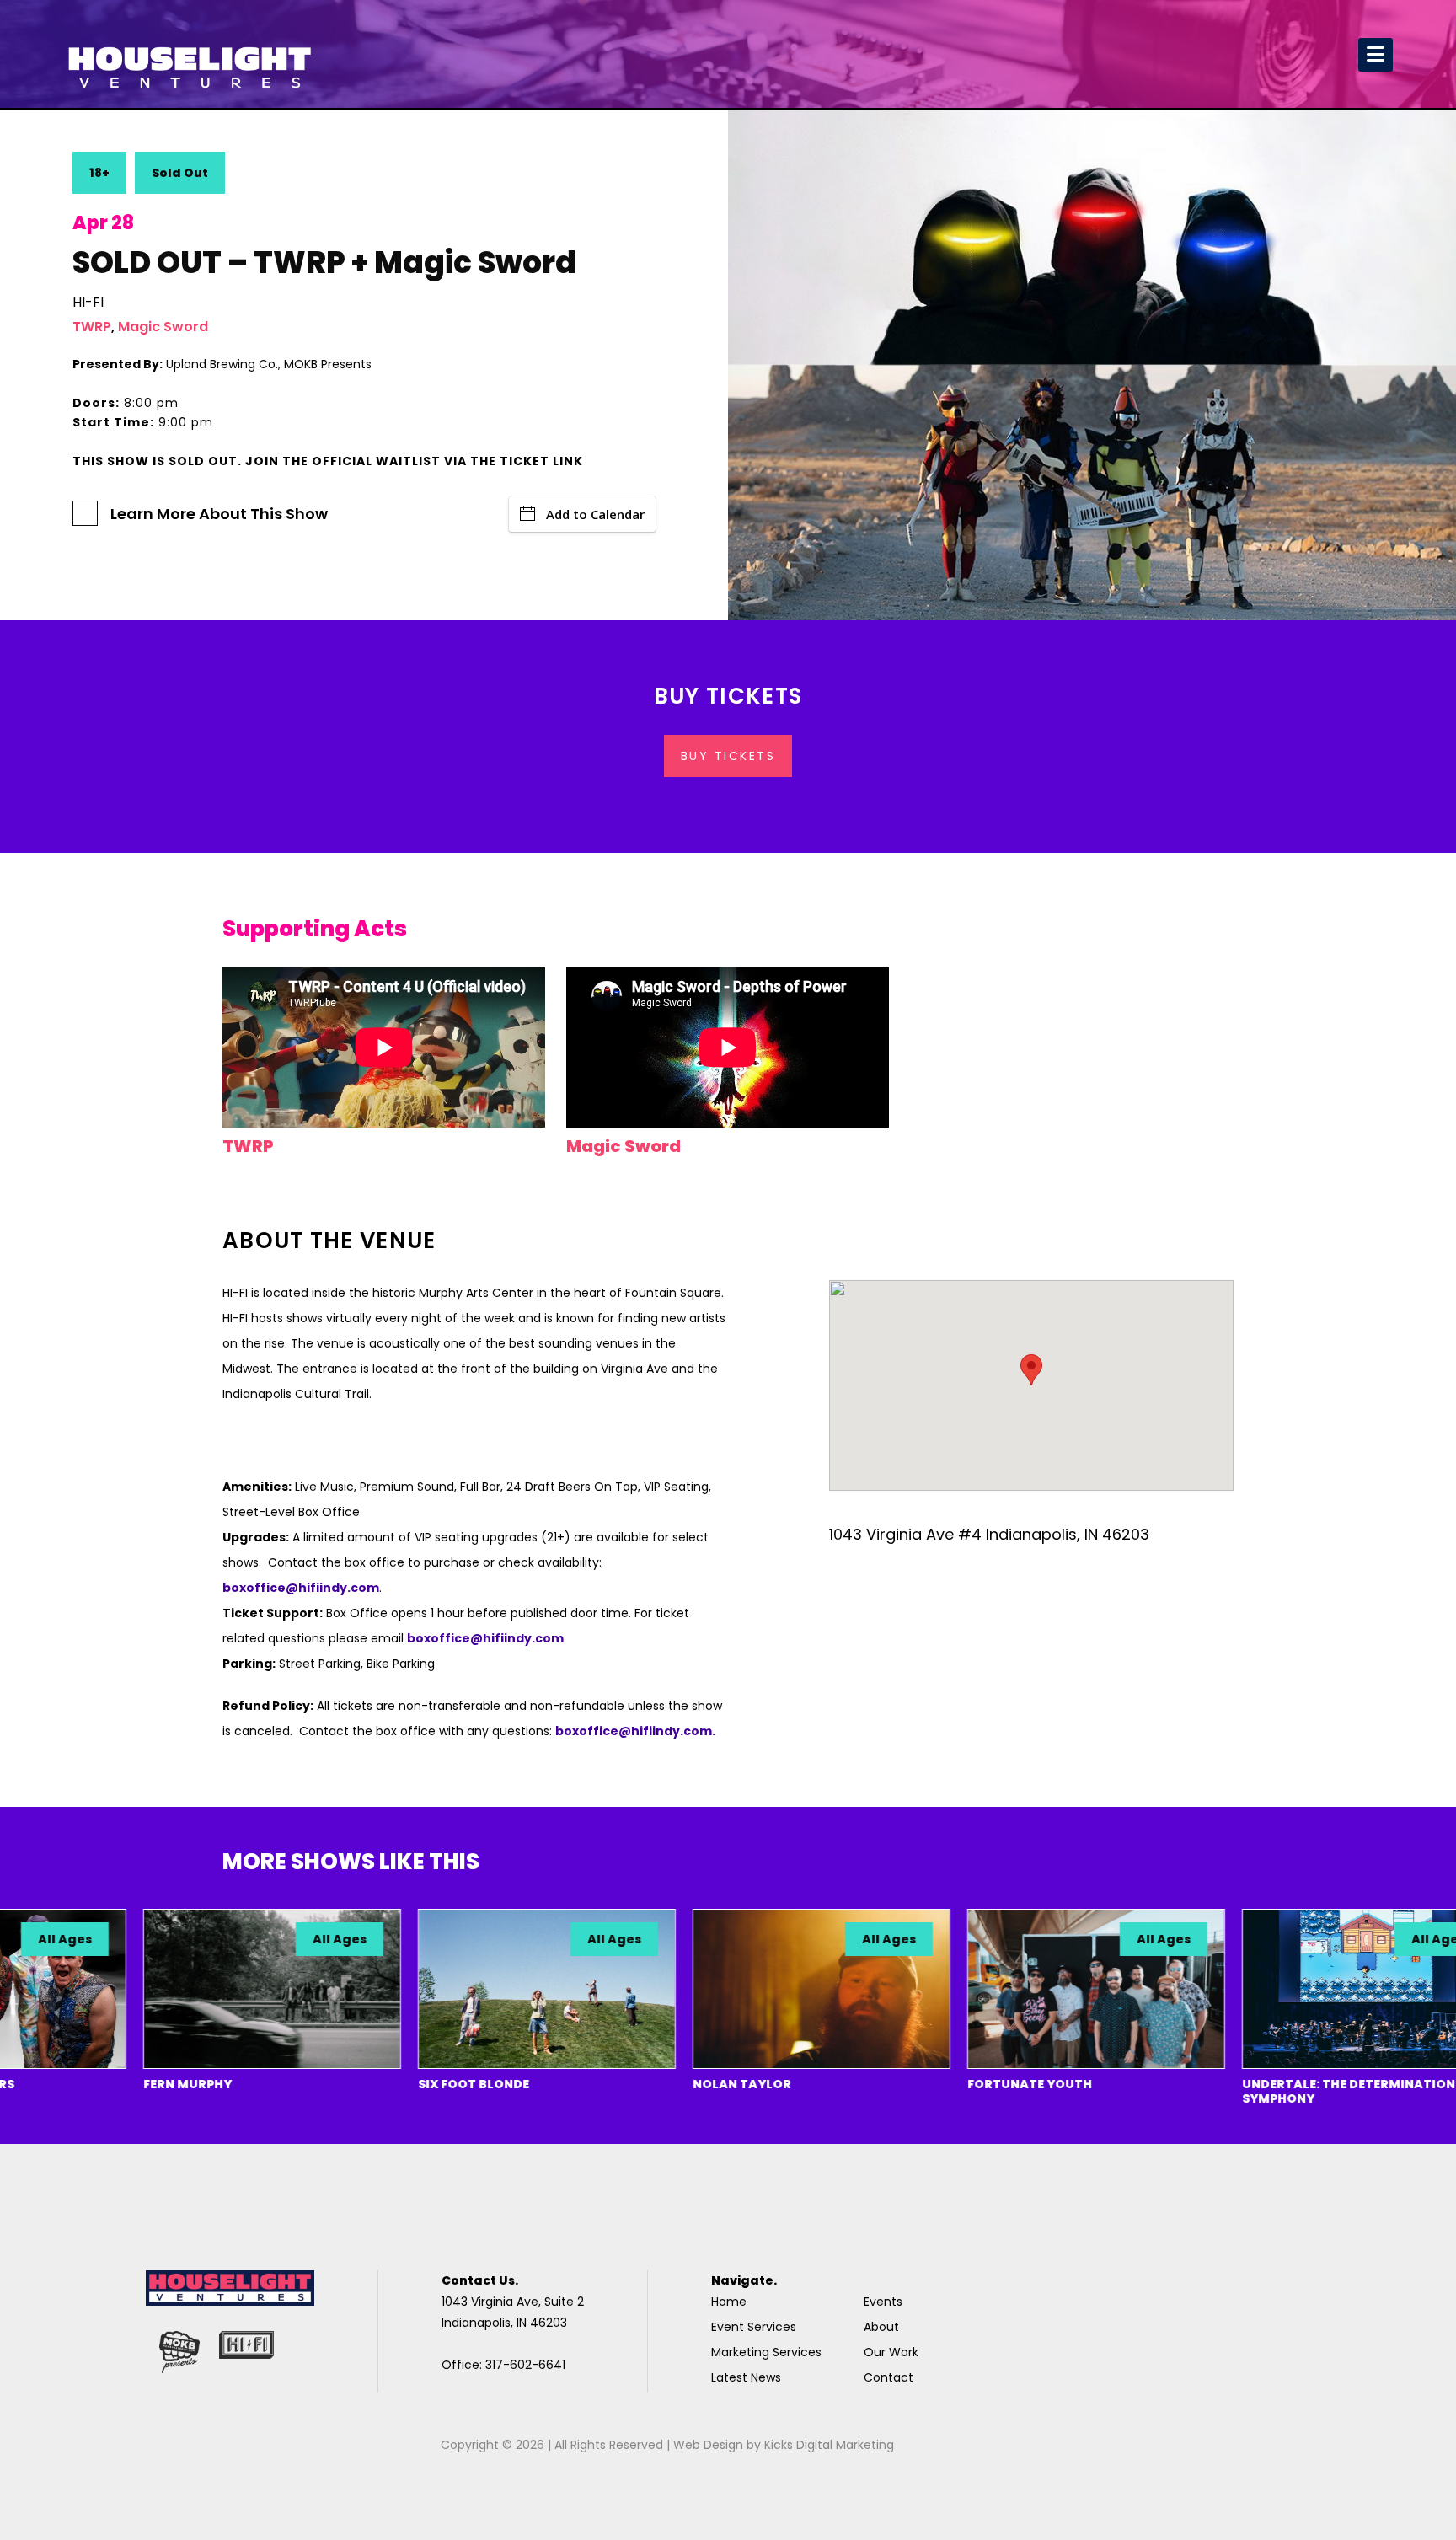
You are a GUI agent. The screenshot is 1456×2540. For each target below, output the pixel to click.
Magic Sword (163, 327)
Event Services (754, 2327)
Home (729, 2302)
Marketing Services (766, 2352)
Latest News (746, 2377)
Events (883, 2302)
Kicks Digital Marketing (829, 2445)
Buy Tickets (728, 756)
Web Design (708, 2445)
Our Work (891, 2352)
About (881, 2327)
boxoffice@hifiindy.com (485, 1638)
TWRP (92, 327)
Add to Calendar (595, 514)
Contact (889, 2377)
